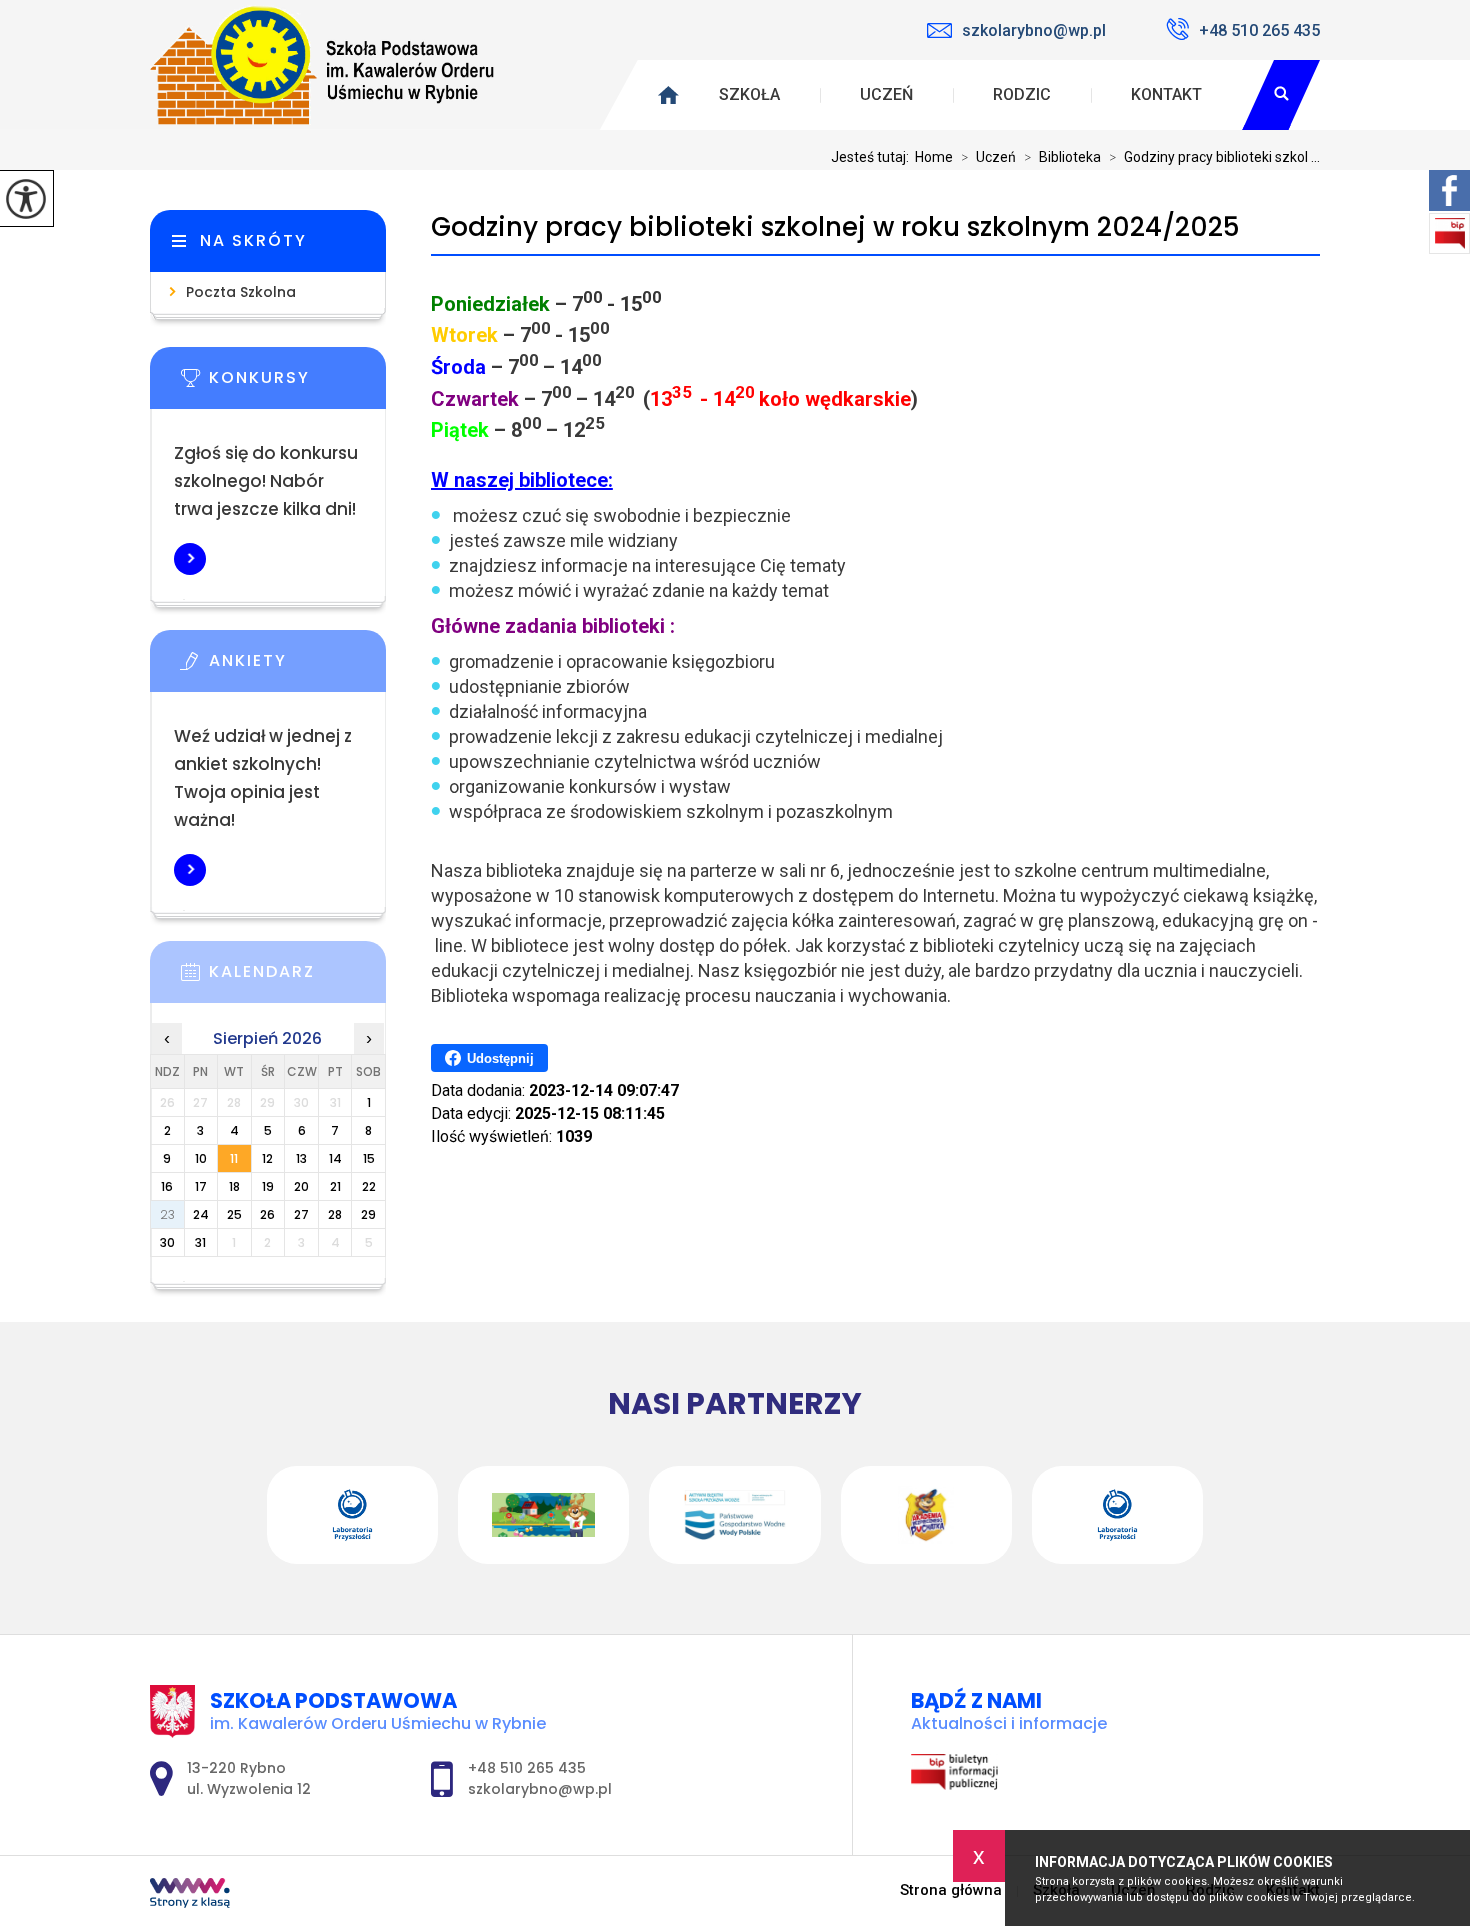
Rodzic (1022, 94)
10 (201, 1158)
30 (167, 1242)
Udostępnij (500, 1058)
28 (335, 1214)
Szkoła (749, 94)
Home (934, 157)
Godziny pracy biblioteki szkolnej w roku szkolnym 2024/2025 (835, 227)
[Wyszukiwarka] (1281, 95)
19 (268, 1186)
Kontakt (1166, 94)
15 (369, 1158)
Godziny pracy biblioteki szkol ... (1214, 157)
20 (301, 1186)
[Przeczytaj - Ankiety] (298, 667)
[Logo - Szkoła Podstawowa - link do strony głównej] (325, 65)
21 (335, 1186)
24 (201, 1214)
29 (368, 1214)
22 (369, 1186)
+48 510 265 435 (1259, 30)
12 (267, 1158)
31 (200, 1242)
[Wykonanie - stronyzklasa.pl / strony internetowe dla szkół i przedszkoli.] (190, 1895)
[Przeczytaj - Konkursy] (298, 384)
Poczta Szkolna (241, 292)
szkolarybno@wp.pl (1034, 30)
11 (234, 1158)
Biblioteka (1062, 157)
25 (234, 1214)
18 (234, 1186)
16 (167, 1186)
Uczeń (886, 94)
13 (301, 1158)
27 (301, 1214)
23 (167, 1214)
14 (335, 1158)
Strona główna (951, 1890)
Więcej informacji (190, 559)
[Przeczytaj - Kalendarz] (298, 978)
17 (201, 1186)
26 (267, 1214)
